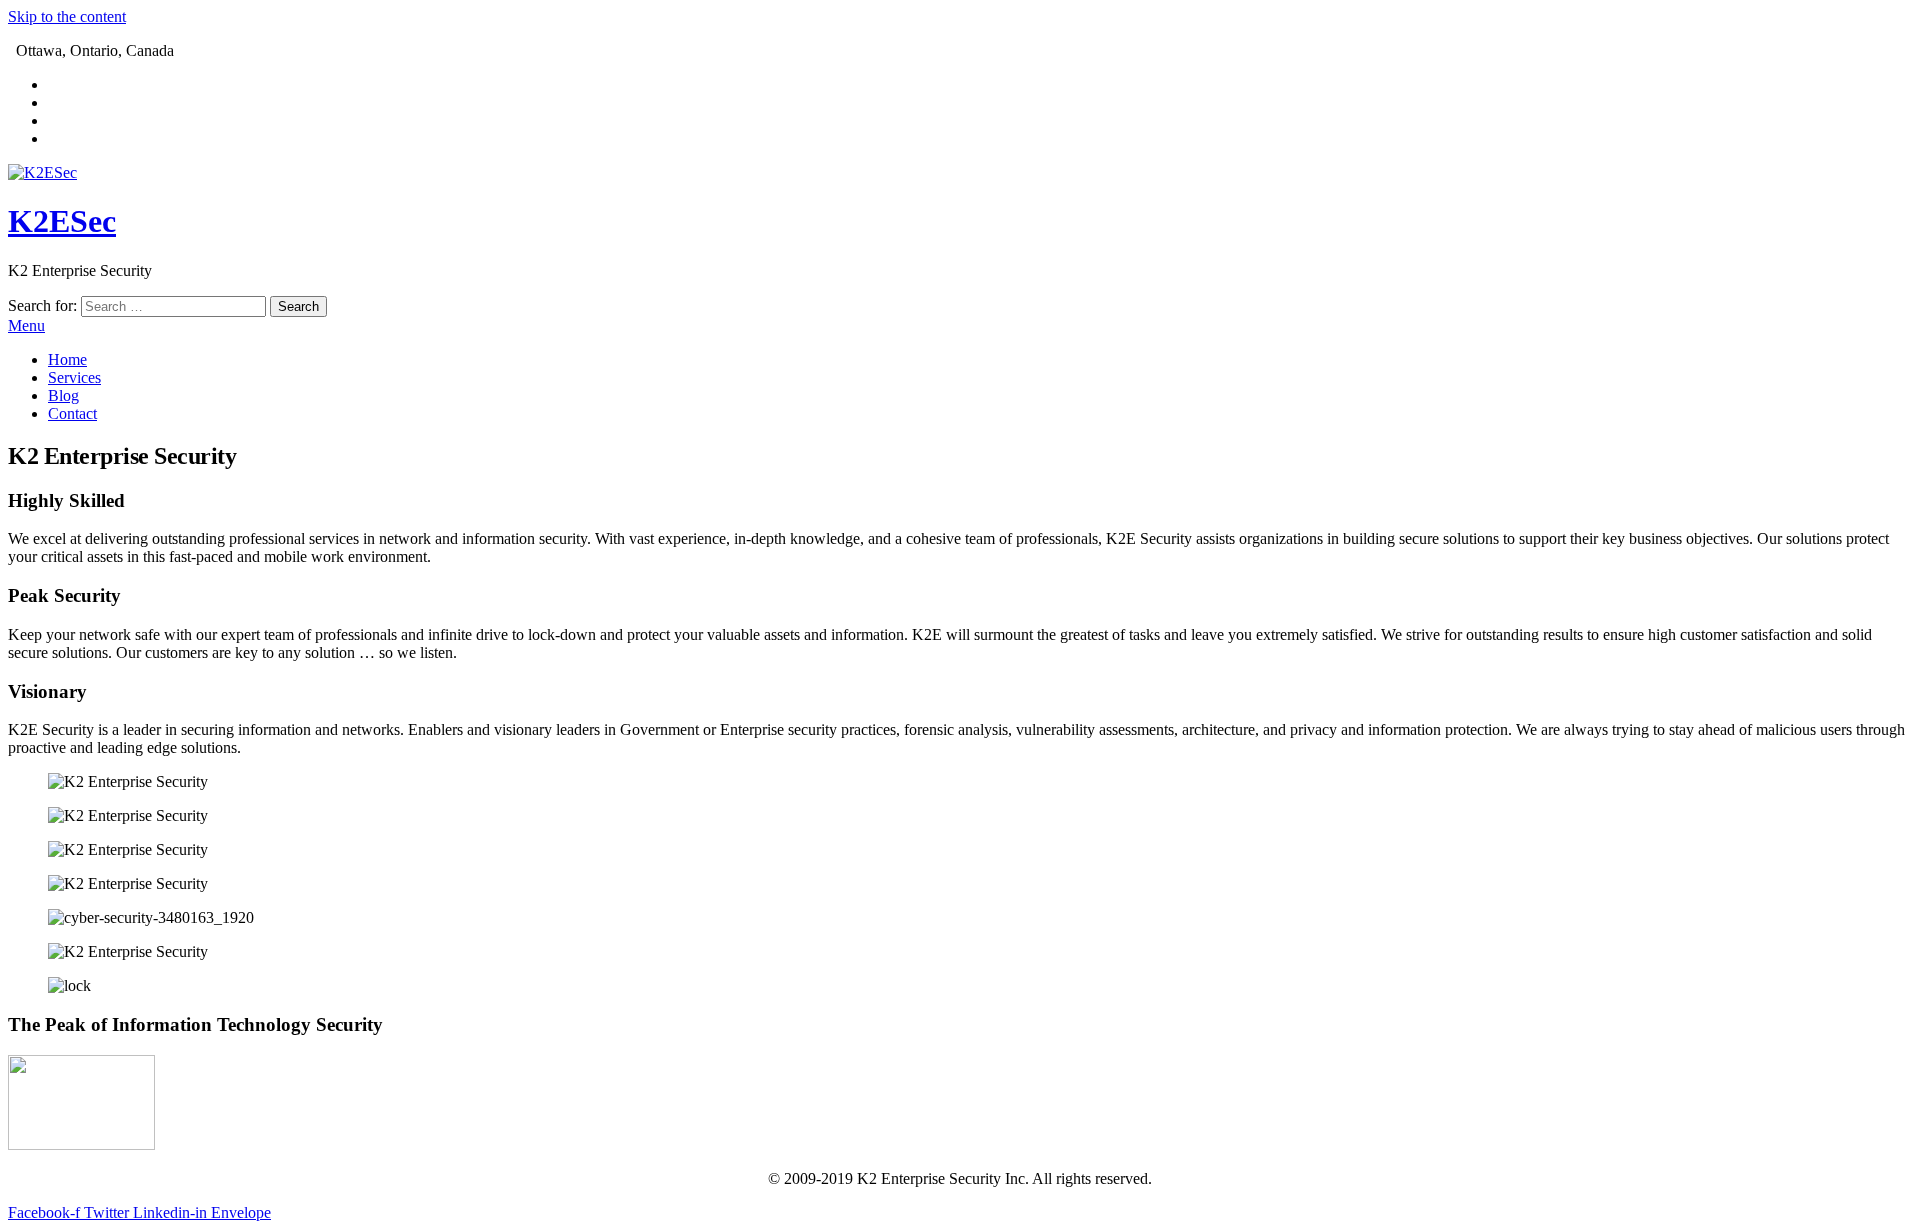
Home (67, 359)
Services (74, 377)
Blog (63, 395)
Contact (72, 413)
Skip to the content (67, 16)
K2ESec (62, 221)
